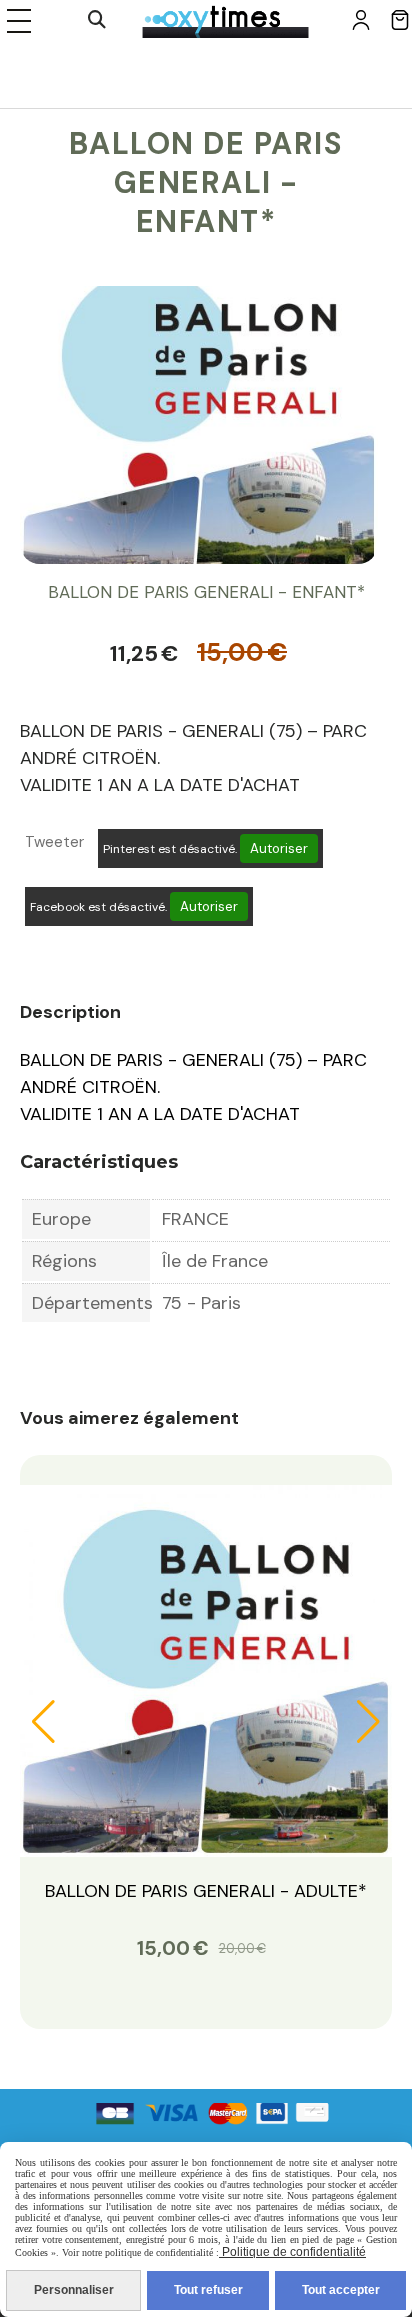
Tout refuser (208, 2290)
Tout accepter (341, 2290)
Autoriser (279, 848)
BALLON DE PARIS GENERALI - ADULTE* (206, 1891)
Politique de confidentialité (292, 2252)
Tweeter (54, 842)
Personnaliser (74, 2290)
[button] (43, 1722)
